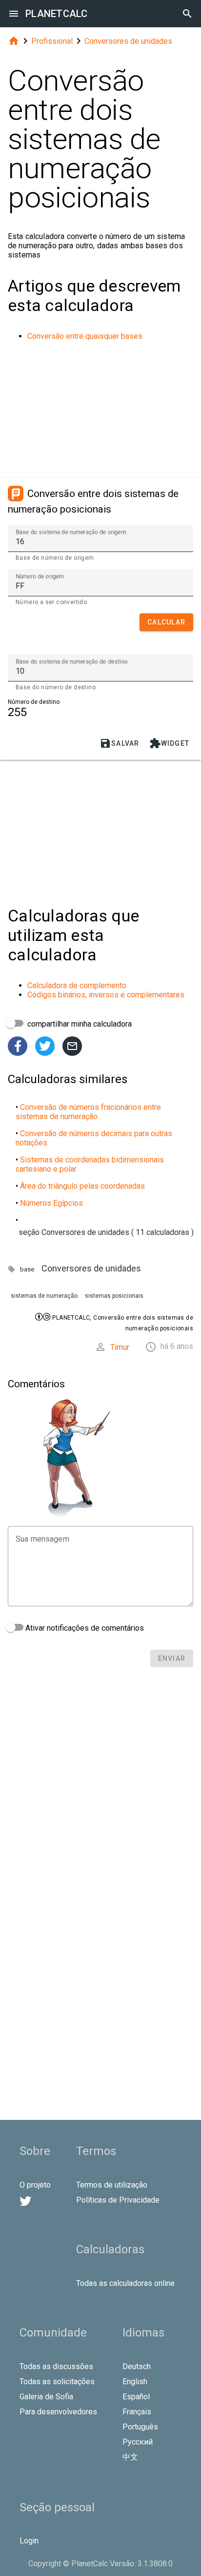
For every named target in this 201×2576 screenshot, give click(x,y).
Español (136, 2397)
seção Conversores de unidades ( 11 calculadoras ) (106, 1232)
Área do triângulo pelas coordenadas (82, 1186)
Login (29, 2541)
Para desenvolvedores (58, 2412)
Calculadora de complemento (77, 985)
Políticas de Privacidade (118, 2200)
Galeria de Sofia (46, 2397)
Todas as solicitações (57, 2382)
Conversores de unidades (128, 41)
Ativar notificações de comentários (84, 1628)
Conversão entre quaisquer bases (85, 336)
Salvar (120, 743)
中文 (130, 2457)
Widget (170, 743)
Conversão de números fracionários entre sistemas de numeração (88, 1112)
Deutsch (137, 2366)
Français (137, 2412)
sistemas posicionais (114, 1296)
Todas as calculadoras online (125, 2283)
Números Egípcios (51, 1203)
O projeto (35, 2185)
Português (140, 2427)
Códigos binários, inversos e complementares (106, 995)
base (27, 1269)
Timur (120, 1347)
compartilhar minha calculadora (79, 1024)
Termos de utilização (112, 2185)
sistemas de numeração (44, 1296)
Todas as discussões (56, 2366)
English (135, 2382)
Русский (138, 2442)
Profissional (52, 41)
